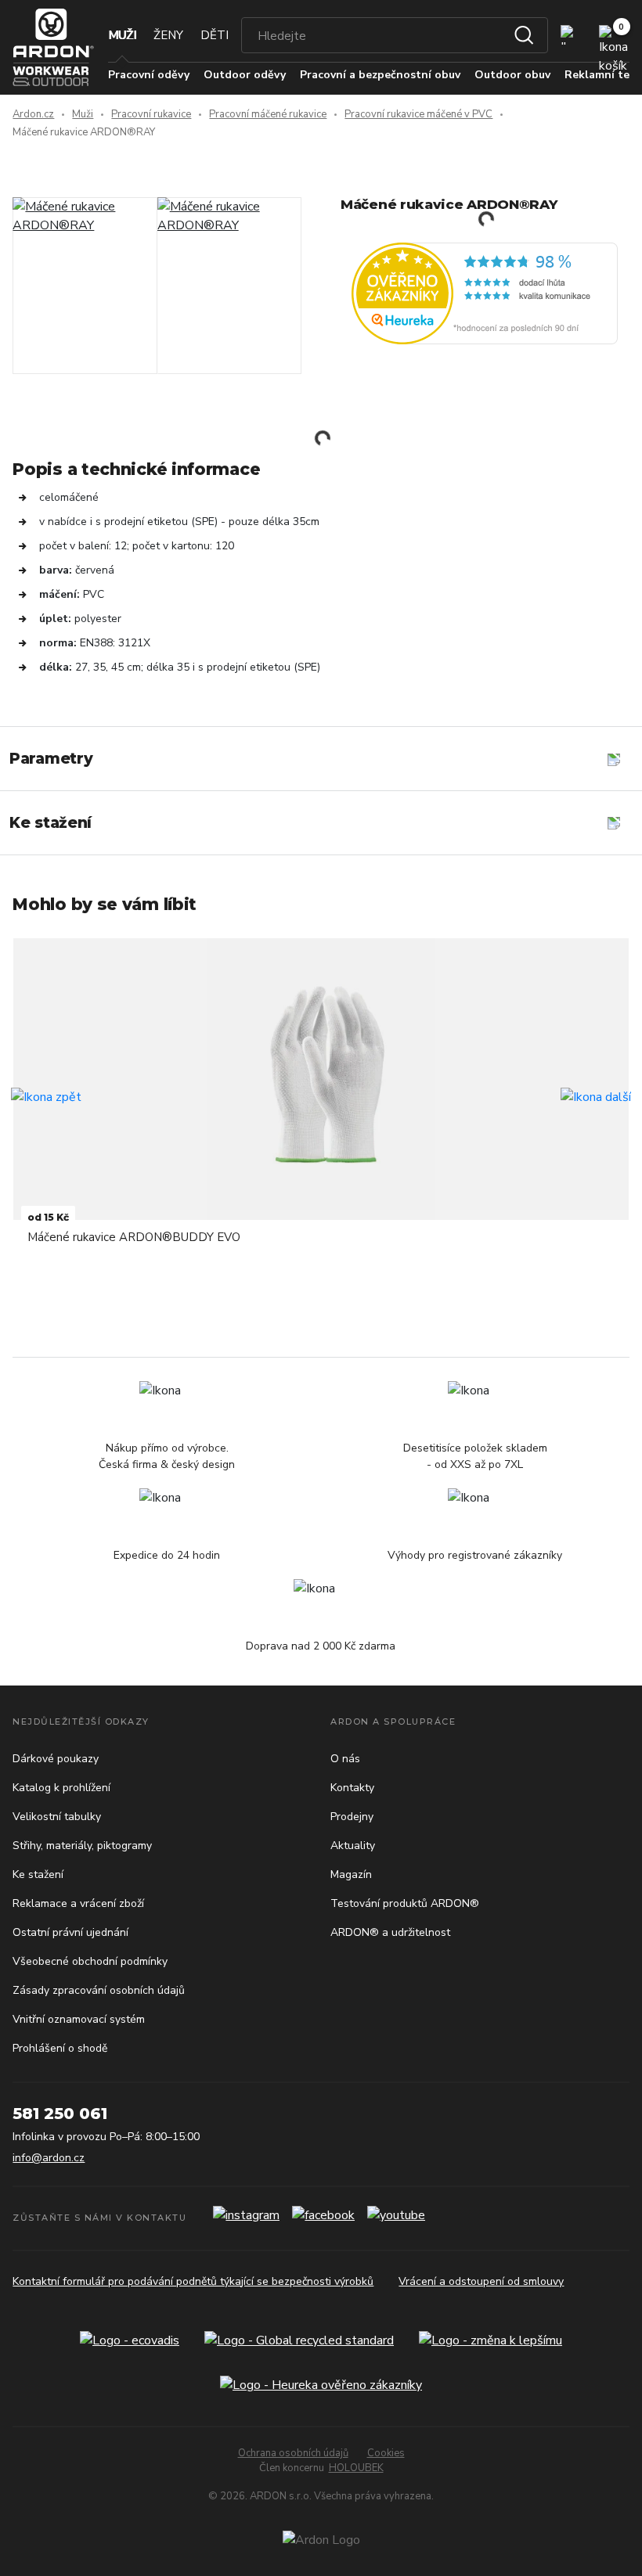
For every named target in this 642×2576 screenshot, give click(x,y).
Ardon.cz (33, 114)
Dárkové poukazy (56, 1759)
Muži (122, 35)
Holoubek (356, 2468)
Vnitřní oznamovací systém (79, 2019)
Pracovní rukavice (151, 114)
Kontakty (352, 1788)
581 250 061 (60, 2114)
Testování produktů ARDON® (405, 1903)
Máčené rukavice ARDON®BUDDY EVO (134, 1237)
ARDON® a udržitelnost (390, 1932)
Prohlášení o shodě (60, 2048)
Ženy (168, 35)
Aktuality (353, 1846)
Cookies (386, 2453)
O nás (345, 1759)
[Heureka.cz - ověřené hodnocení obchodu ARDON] (485, 293)
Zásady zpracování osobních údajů (99, 1990)
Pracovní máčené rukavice (268, 114)
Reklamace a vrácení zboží (78, 1903)
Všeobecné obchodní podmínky (90, 1961)
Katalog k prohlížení (61, 1788)
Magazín (351, 1874)
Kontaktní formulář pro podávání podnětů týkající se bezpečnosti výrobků (193, 2281)
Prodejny (352, 1817)
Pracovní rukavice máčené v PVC (418, 114)
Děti (215, 35)
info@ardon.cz (49, 2158)
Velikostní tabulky (57, 1817)
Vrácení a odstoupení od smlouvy (481, 2281)
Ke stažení (38, 1874)
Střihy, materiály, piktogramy (82, 1846)
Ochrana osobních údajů (293, 2453)
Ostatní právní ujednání (70, 1932)
